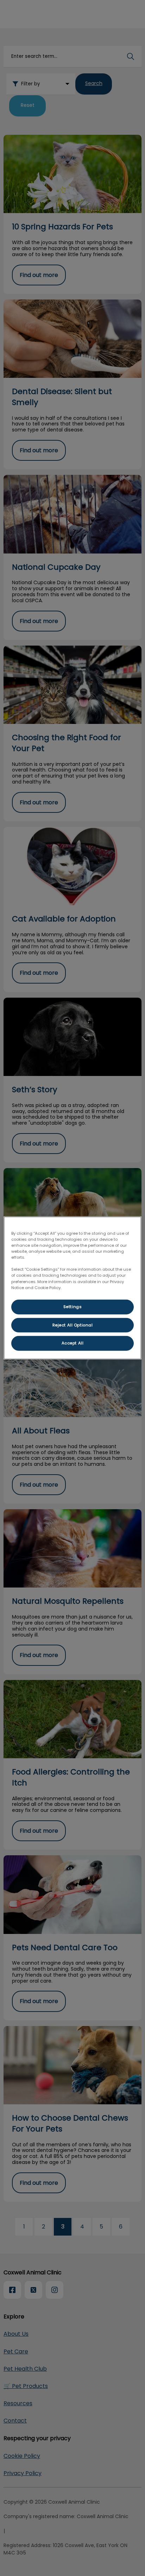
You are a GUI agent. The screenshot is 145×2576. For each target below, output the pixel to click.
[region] (72, 1288)
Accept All (73, 1343)
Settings (73, 1306)
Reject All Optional (73, 1325)
